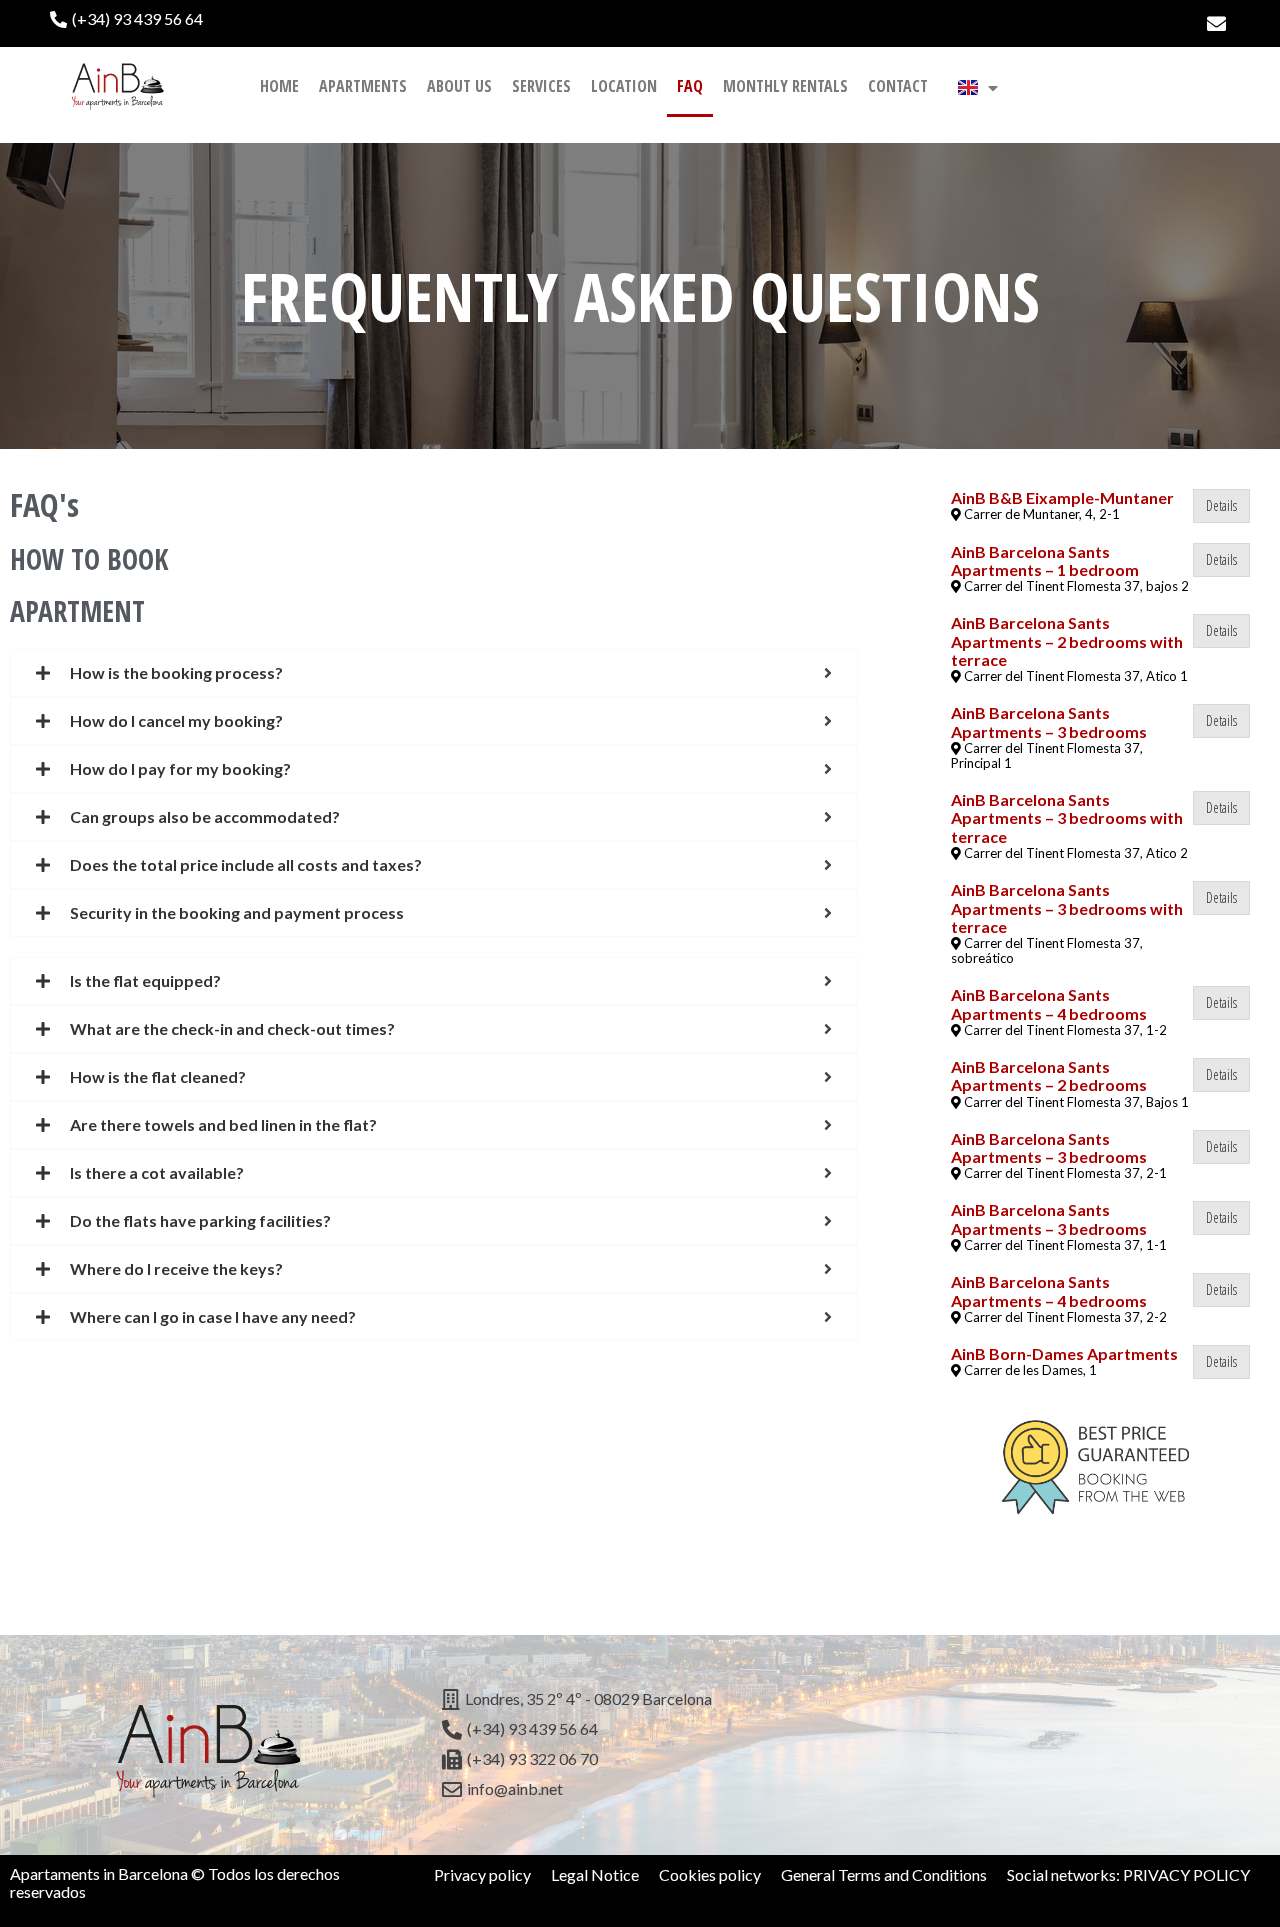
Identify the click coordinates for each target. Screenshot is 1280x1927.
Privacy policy (482, 1874)
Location (624, 86)
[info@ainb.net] (640, 1790)
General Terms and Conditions (884, 1874)
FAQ (690, 86)
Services (541, 86)
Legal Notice (595, 1874)
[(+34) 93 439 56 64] (340, 19)
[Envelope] (1216, 23)
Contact (898, 86)
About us (459, 86)
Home (279, 86)
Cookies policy (710, 1874)
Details (1221, 505)
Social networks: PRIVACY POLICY (1128, 1874)
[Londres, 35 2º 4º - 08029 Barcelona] (640, 1700)
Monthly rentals (785, 86)
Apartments (363, 86)
